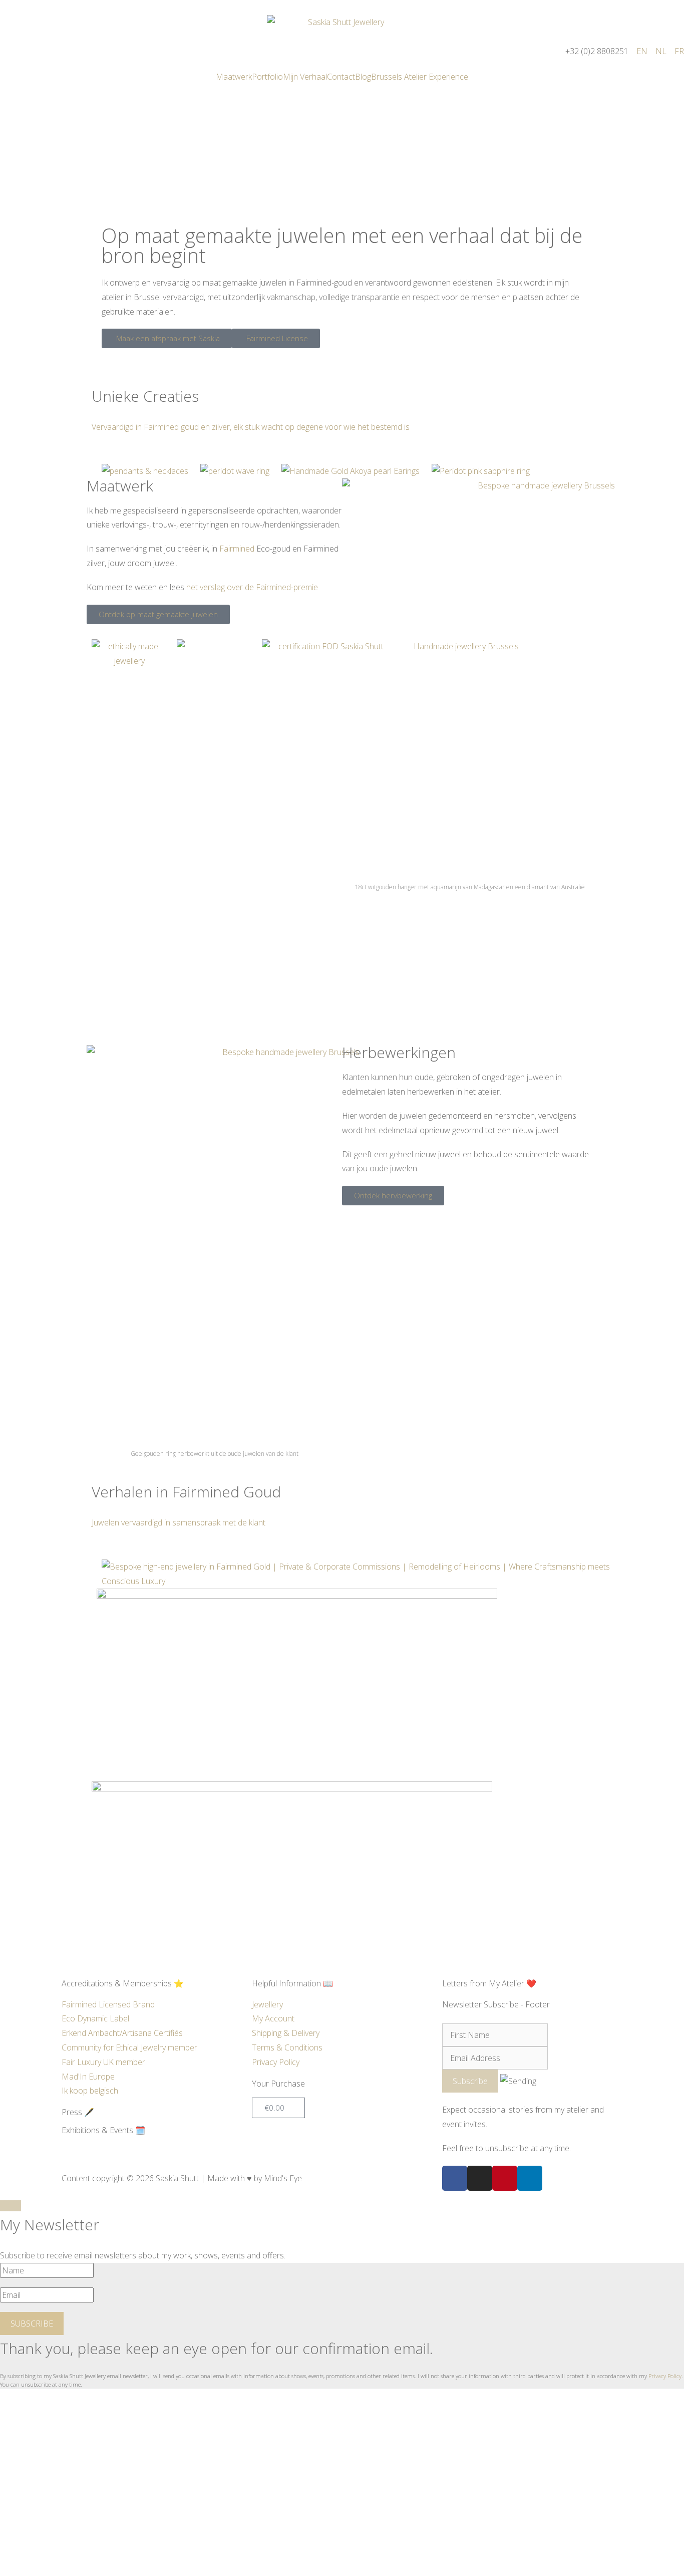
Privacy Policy (665, 2376)
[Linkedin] (530, 2178)
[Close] (11, 2206)
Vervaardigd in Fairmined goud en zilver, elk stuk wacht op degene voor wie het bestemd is (251, 427)
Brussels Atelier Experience (420, 77)
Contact (341, 77)
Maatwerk (234, 77)
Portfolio (267, 77)
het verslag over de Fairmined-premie (252, 587)
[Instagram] (480, 2178)
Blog (363, 77)
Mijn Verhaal (305, 77)
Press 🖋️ (78, 2112)
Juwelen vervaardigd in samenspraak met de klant (179, 1522)
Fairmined (237, 549)
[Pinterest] (505, 2178)
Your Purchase (278, 2084)
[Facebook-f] (455, 2178)
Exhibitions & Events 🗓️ (103, 2130)
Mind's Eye (283, 2178)
